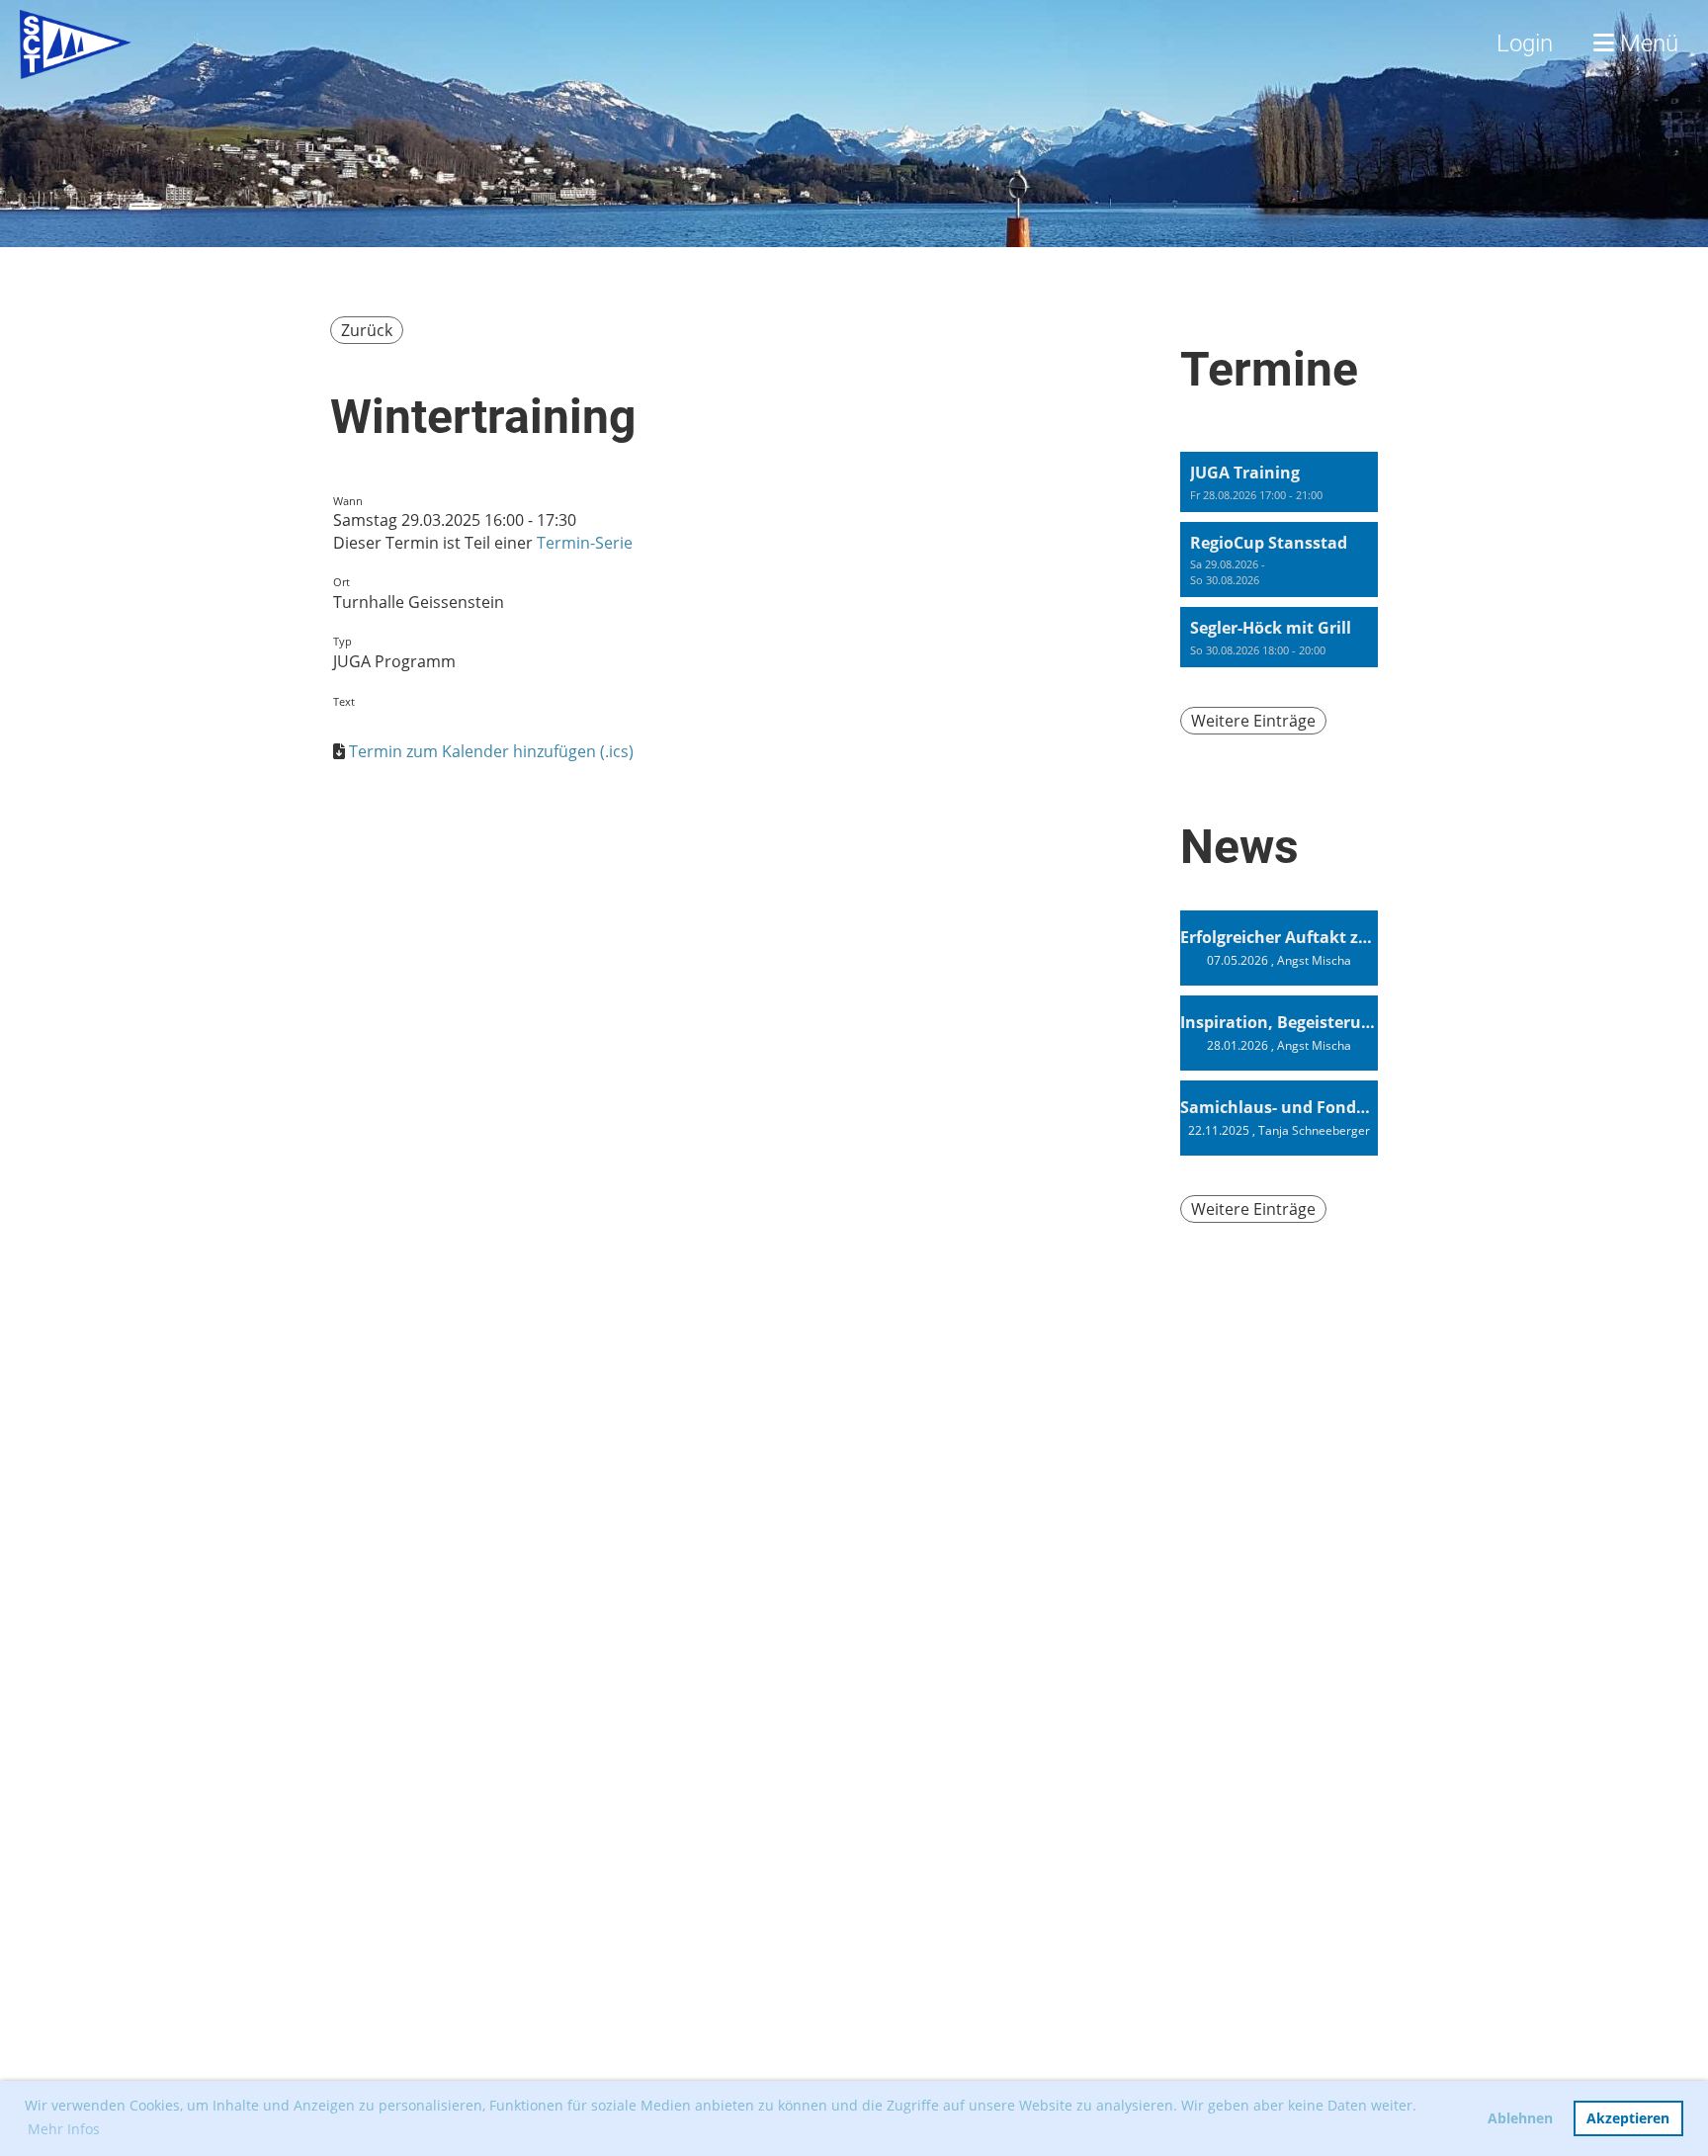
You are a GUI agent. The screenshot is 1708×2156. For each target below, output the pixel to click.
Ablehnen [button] (1520, 2118)
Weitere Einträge (1253, 721)
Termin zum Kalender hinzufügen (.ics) (491, 751)
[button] (1279, 482)
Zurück (367, 330)
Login (1525, 43)
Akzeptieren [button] (1628, 2118)
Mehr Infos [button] (64, 2129)
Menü (1646, 43)
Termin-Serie (585, 543)
